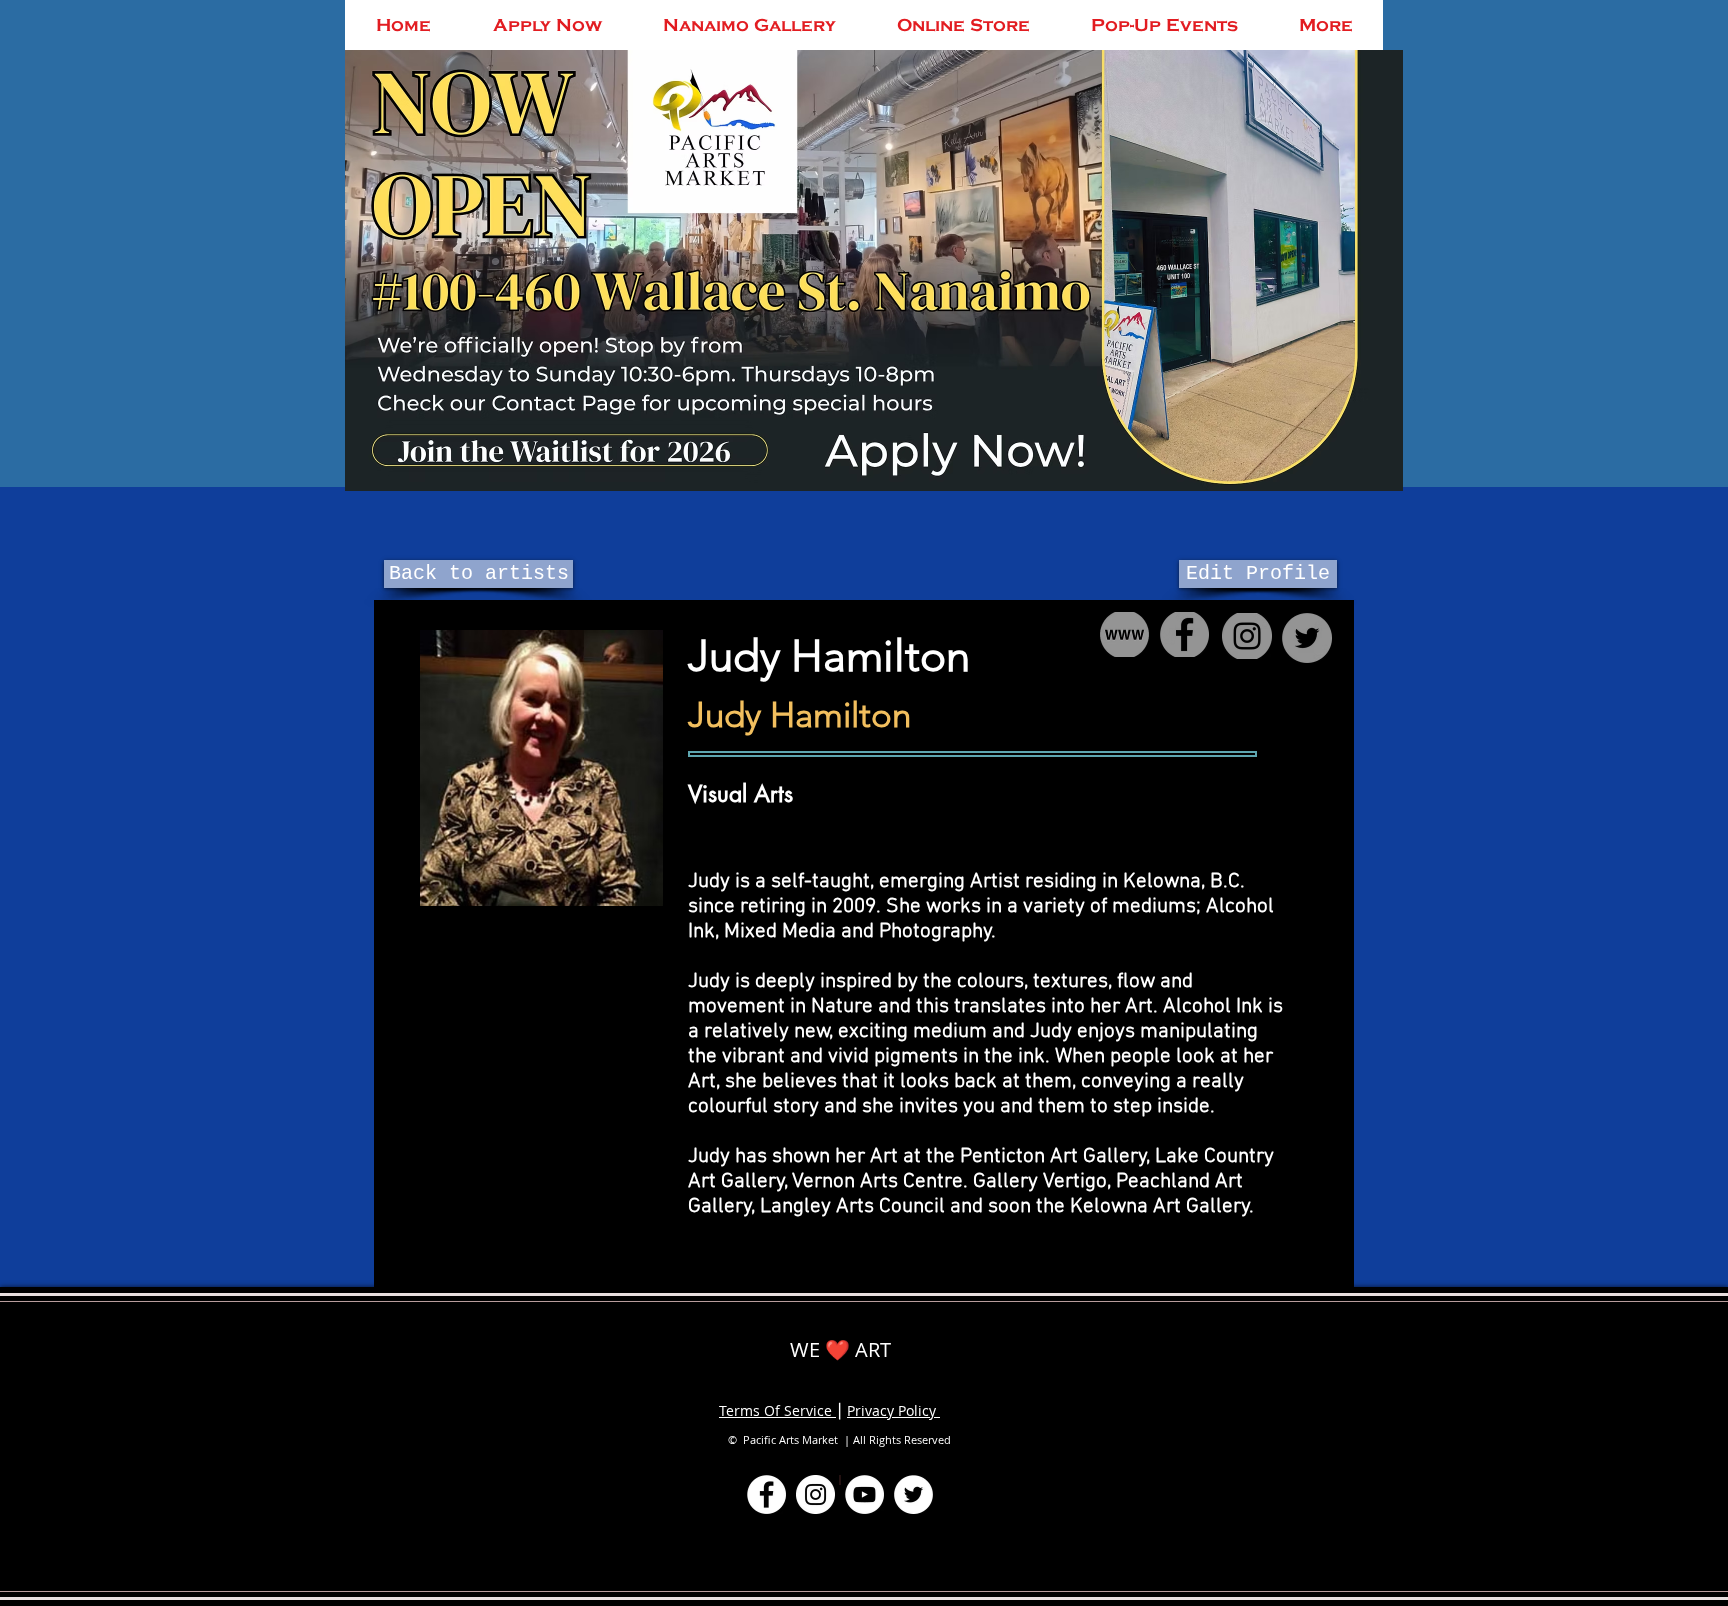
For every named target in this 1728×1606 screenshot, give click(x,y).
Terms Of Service (777, 1410)
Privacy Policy (893, 1410)
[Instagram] (815, 1494)
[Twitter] (913, 1494)
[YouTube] (864, 1494)
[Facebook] (766, 1494)
